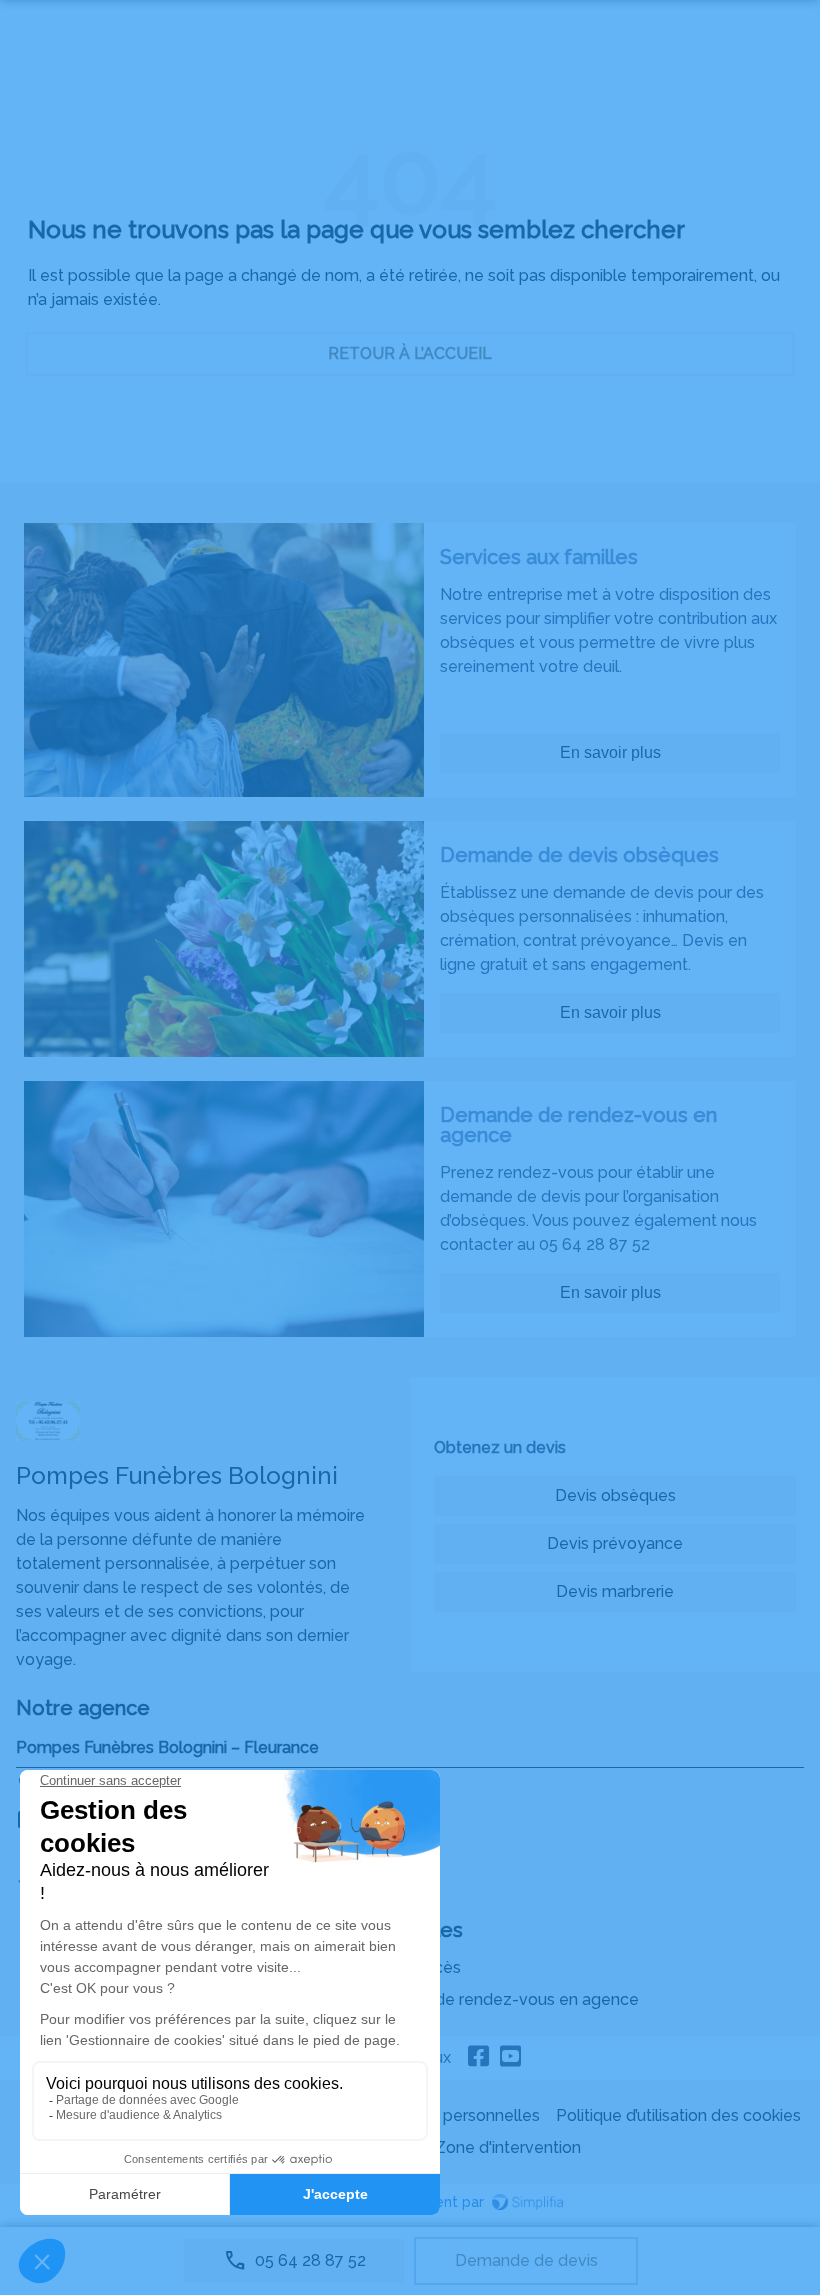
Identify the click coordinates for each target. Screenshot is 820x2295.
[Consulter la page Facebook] (479, 2058)
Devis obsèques (615, 1495)
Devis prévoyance (615, 1543)
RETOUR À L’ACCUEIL (410, 353)
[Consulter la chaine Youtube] (511, 2058)
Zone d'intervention (508, 2147)
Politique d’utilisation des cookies (678, 2115)
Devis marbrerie (615, 1591)
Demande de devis (526, 2260)
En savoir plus (610, 752)
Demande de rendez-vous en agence (497, 1999)
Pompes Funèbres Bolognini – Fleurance (167, 1747)
